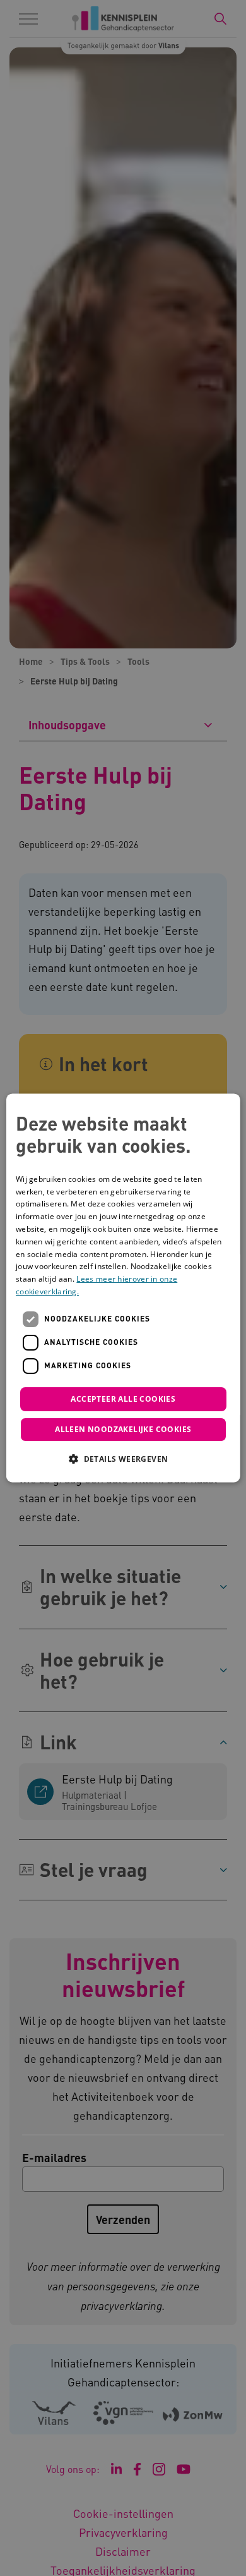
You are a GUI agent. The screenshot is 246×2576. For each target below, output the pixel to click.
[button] (123, 1459)
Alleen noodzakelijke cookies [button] (123, 1430)
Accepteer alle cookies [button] (123, 1399)
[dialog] (123, 1288)
